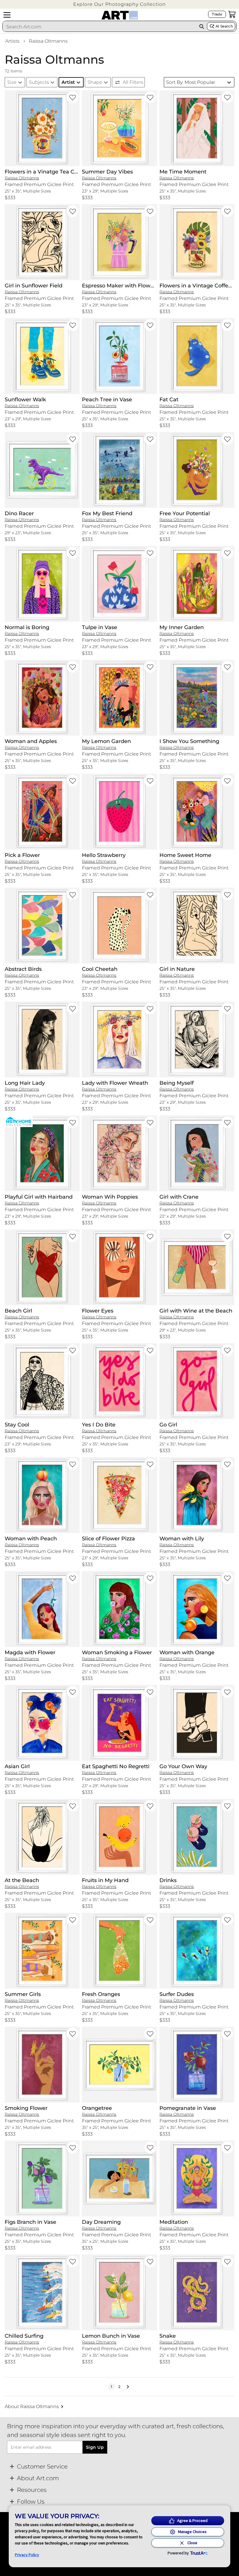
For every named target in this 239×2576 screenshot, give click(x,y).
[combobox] (99, 27)
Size (12, 82)
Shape (95, 82)
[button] (119, 4)
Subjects (39, 82)
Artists (12, 41)
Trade (217, 14)
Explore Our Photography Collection (119, 4)
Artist (68, 82)
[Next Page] (128, 2387)
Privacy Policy (27, 2555)
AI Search (224, 26)
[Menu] (7, 15)
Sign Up (95, 2447)
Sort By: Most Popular (191, 82)
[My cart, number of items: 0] (232, 14)
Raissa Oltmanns (48, 41)
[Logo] (120, 15)
